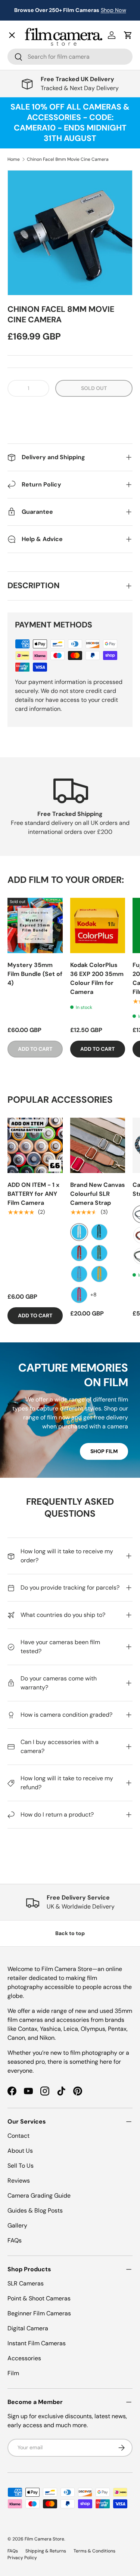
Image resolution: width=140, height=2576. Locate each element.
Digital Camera (28, 2328)
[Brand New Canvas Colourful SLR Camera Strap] (98, 1145)
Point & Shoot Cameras (39, 2298)
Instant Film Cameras (37, 2343)
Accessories (24, 2358)
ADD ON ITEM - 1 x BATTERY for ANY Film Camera (33, 1194)
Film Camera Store (44, 2539)
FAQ (19, 256)
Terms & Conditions (94, 2551)
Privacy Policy (22, 2558)
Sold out (94, 388)
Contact (24, 223)
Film (13, 2373)
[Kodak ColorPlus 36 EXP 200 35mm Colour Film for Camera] (98, 925)
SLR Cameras (26, 2283)
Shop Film (104, 1451)
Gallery (23, 240)
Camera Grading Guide (39, 2196)
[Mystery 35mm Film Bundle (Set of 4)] (35, 925)
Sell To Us (21, 2166)
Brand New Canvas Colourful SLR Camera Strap (98, 1194)
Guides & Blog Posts (35, 2210)
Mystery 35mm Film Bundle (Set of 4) (35, 974)
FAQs (15, 2240)
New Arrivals (32, 51)
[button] (70, 411)
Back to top (70, 1933)
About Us (20, 2151)
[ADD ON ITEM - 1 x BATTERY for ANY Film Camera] (35, 1145)
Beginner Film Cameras (39, 2313)
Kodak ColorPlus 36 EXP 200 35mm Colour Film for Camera (97, 978)
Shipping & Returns (46, 2551)
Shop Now (113, 10)
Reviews (19, 2181)
